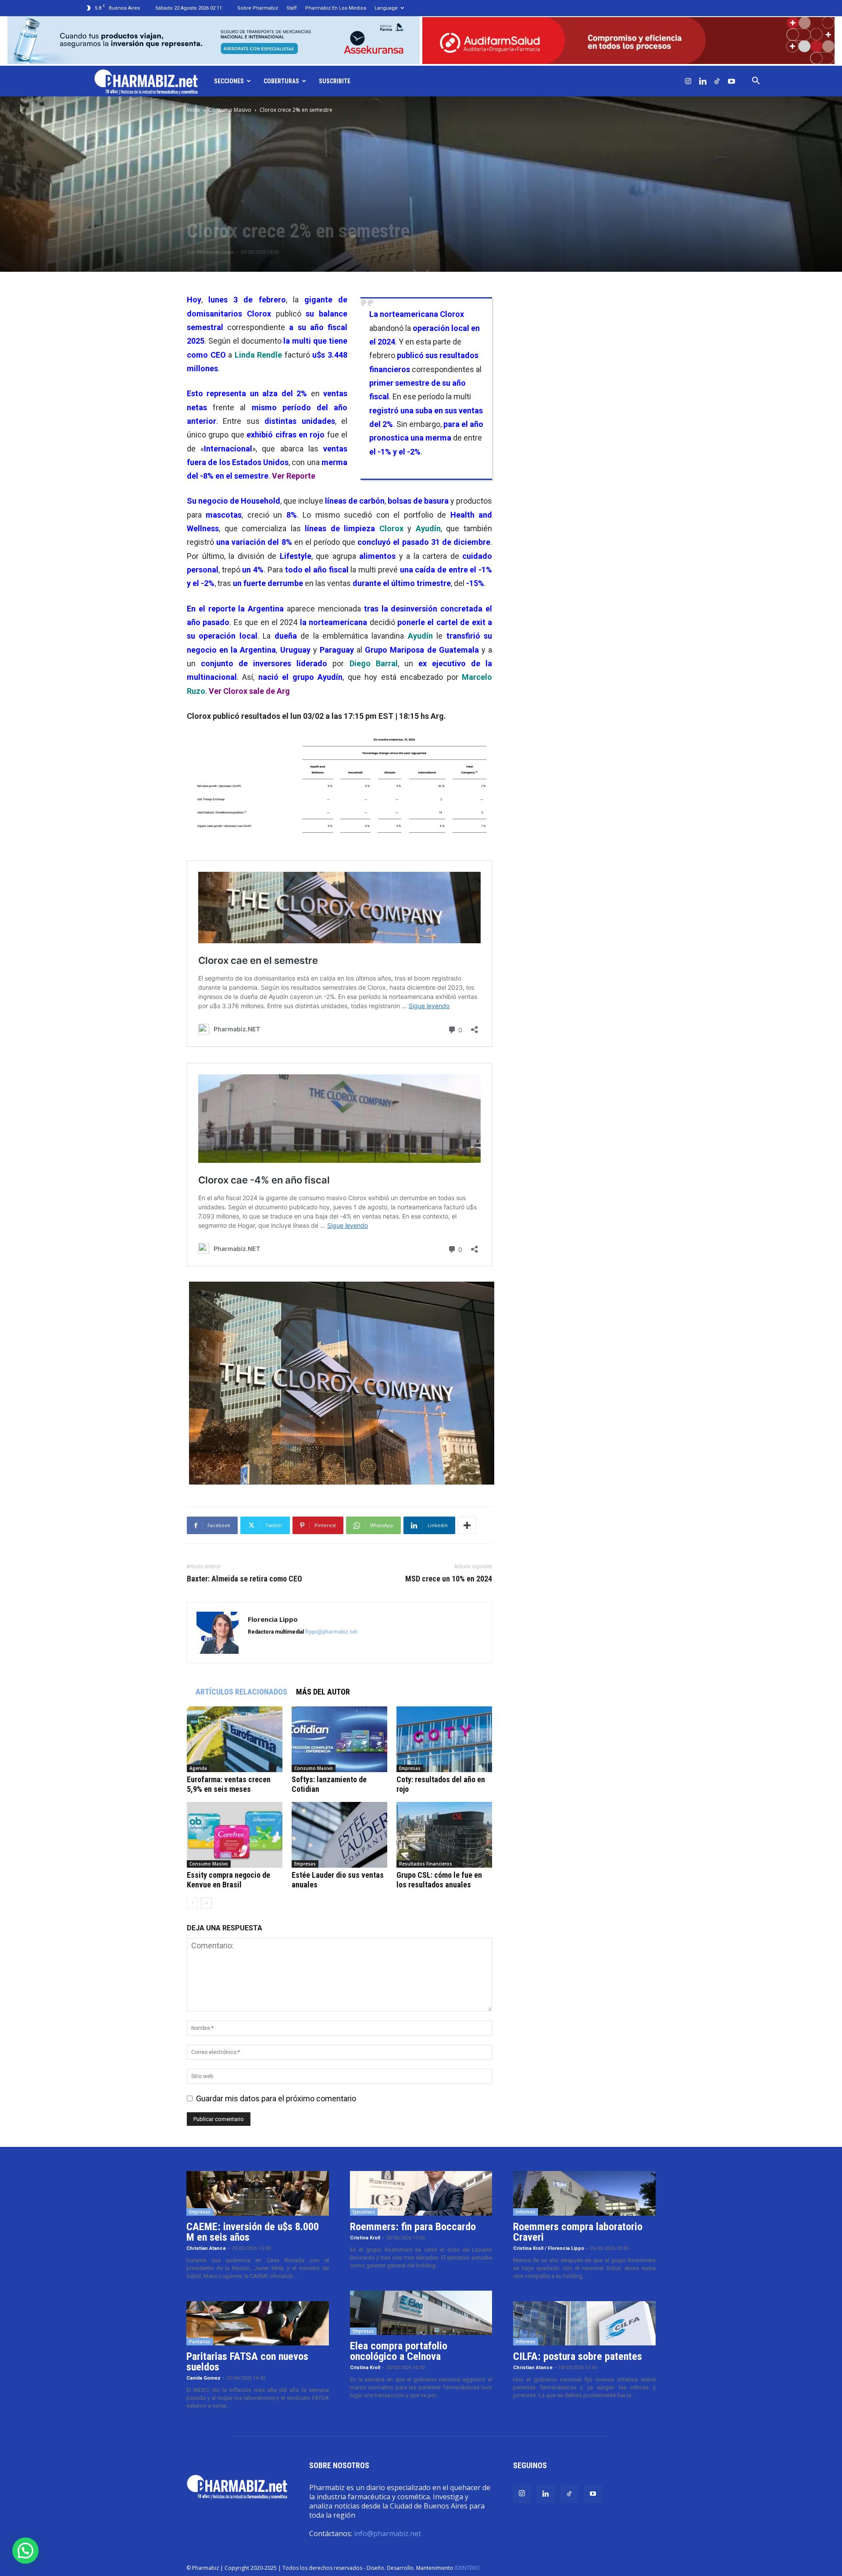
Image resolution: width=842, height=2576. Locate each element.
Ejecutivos (364, 2212)
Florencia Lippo (216, 252)
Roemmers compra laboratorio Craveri (578, 2232)
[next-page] (206, 1903)
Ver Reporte (293, 476)
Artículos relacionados (241, 1692)
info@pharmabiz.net (387, 2533)
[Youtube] (731, 81)
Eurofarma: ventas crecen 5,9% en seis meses (229, 1784)
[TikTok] (717, 81)
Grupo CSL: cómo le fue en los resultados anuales (439, 1880)
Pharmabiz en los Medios (336, 8)
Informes (526, 2212)
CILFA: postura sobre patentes (578, 2356)
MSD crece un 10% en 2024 (449, 1579)
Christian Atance (206, 2248)
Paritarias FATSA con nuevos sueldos (247, 2362)
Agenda (198, 1768)
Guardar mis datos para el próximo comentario (276, 2098)
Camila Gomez (203, 2378)
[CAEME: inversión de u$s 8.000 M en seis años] (258, 2193)
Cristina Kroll (365, 2238)
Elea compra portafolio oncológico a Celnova (399, 2351)
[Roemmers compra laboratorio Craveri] (584, 2193)
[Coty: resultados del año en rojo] (444, 1739)
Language (386, 8)
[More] (467, 1525)
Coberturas (281, 81)
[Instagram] (688, 81)
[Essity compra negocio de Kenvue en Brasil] (235, 1835)
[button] (756, 81)
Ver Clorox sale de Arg (248, 691)
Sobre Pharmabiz (258, 8)
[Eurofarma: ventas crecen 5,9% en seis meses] (235, 1739)
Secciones (229, 81)
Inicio (193, 110)
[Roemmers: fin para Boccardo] (421, 2193)
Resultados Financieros (426, 1864)
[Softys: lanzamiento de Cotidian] (339, 1739)
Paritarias (200, 2341)
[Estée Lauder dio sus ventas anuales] (339, 1835)
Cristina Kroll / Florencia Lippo (549, 2248)
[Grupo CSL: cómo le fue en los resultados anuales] (444, 1835)
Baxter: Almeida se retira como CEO (244, 1579)
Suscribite (335, 81)
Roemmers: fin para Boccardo (413, 2227)
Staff (292, 8)
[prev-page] (192, 1903)
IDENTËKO (467, 2568)
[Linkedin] (703, 81)
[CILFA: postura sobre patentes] (584, 2324)
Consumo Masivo (230, 110)
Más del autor (323, 1692)
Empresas (410, 1768)
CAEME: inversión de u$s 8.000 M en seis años (253, 2232)
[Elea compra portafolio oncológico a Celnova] (421, 2313)
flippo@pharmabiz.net (331, 1632)
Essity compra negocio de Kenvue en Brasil (228, 1880)
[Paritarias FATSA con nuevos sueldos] (258, 2324)
